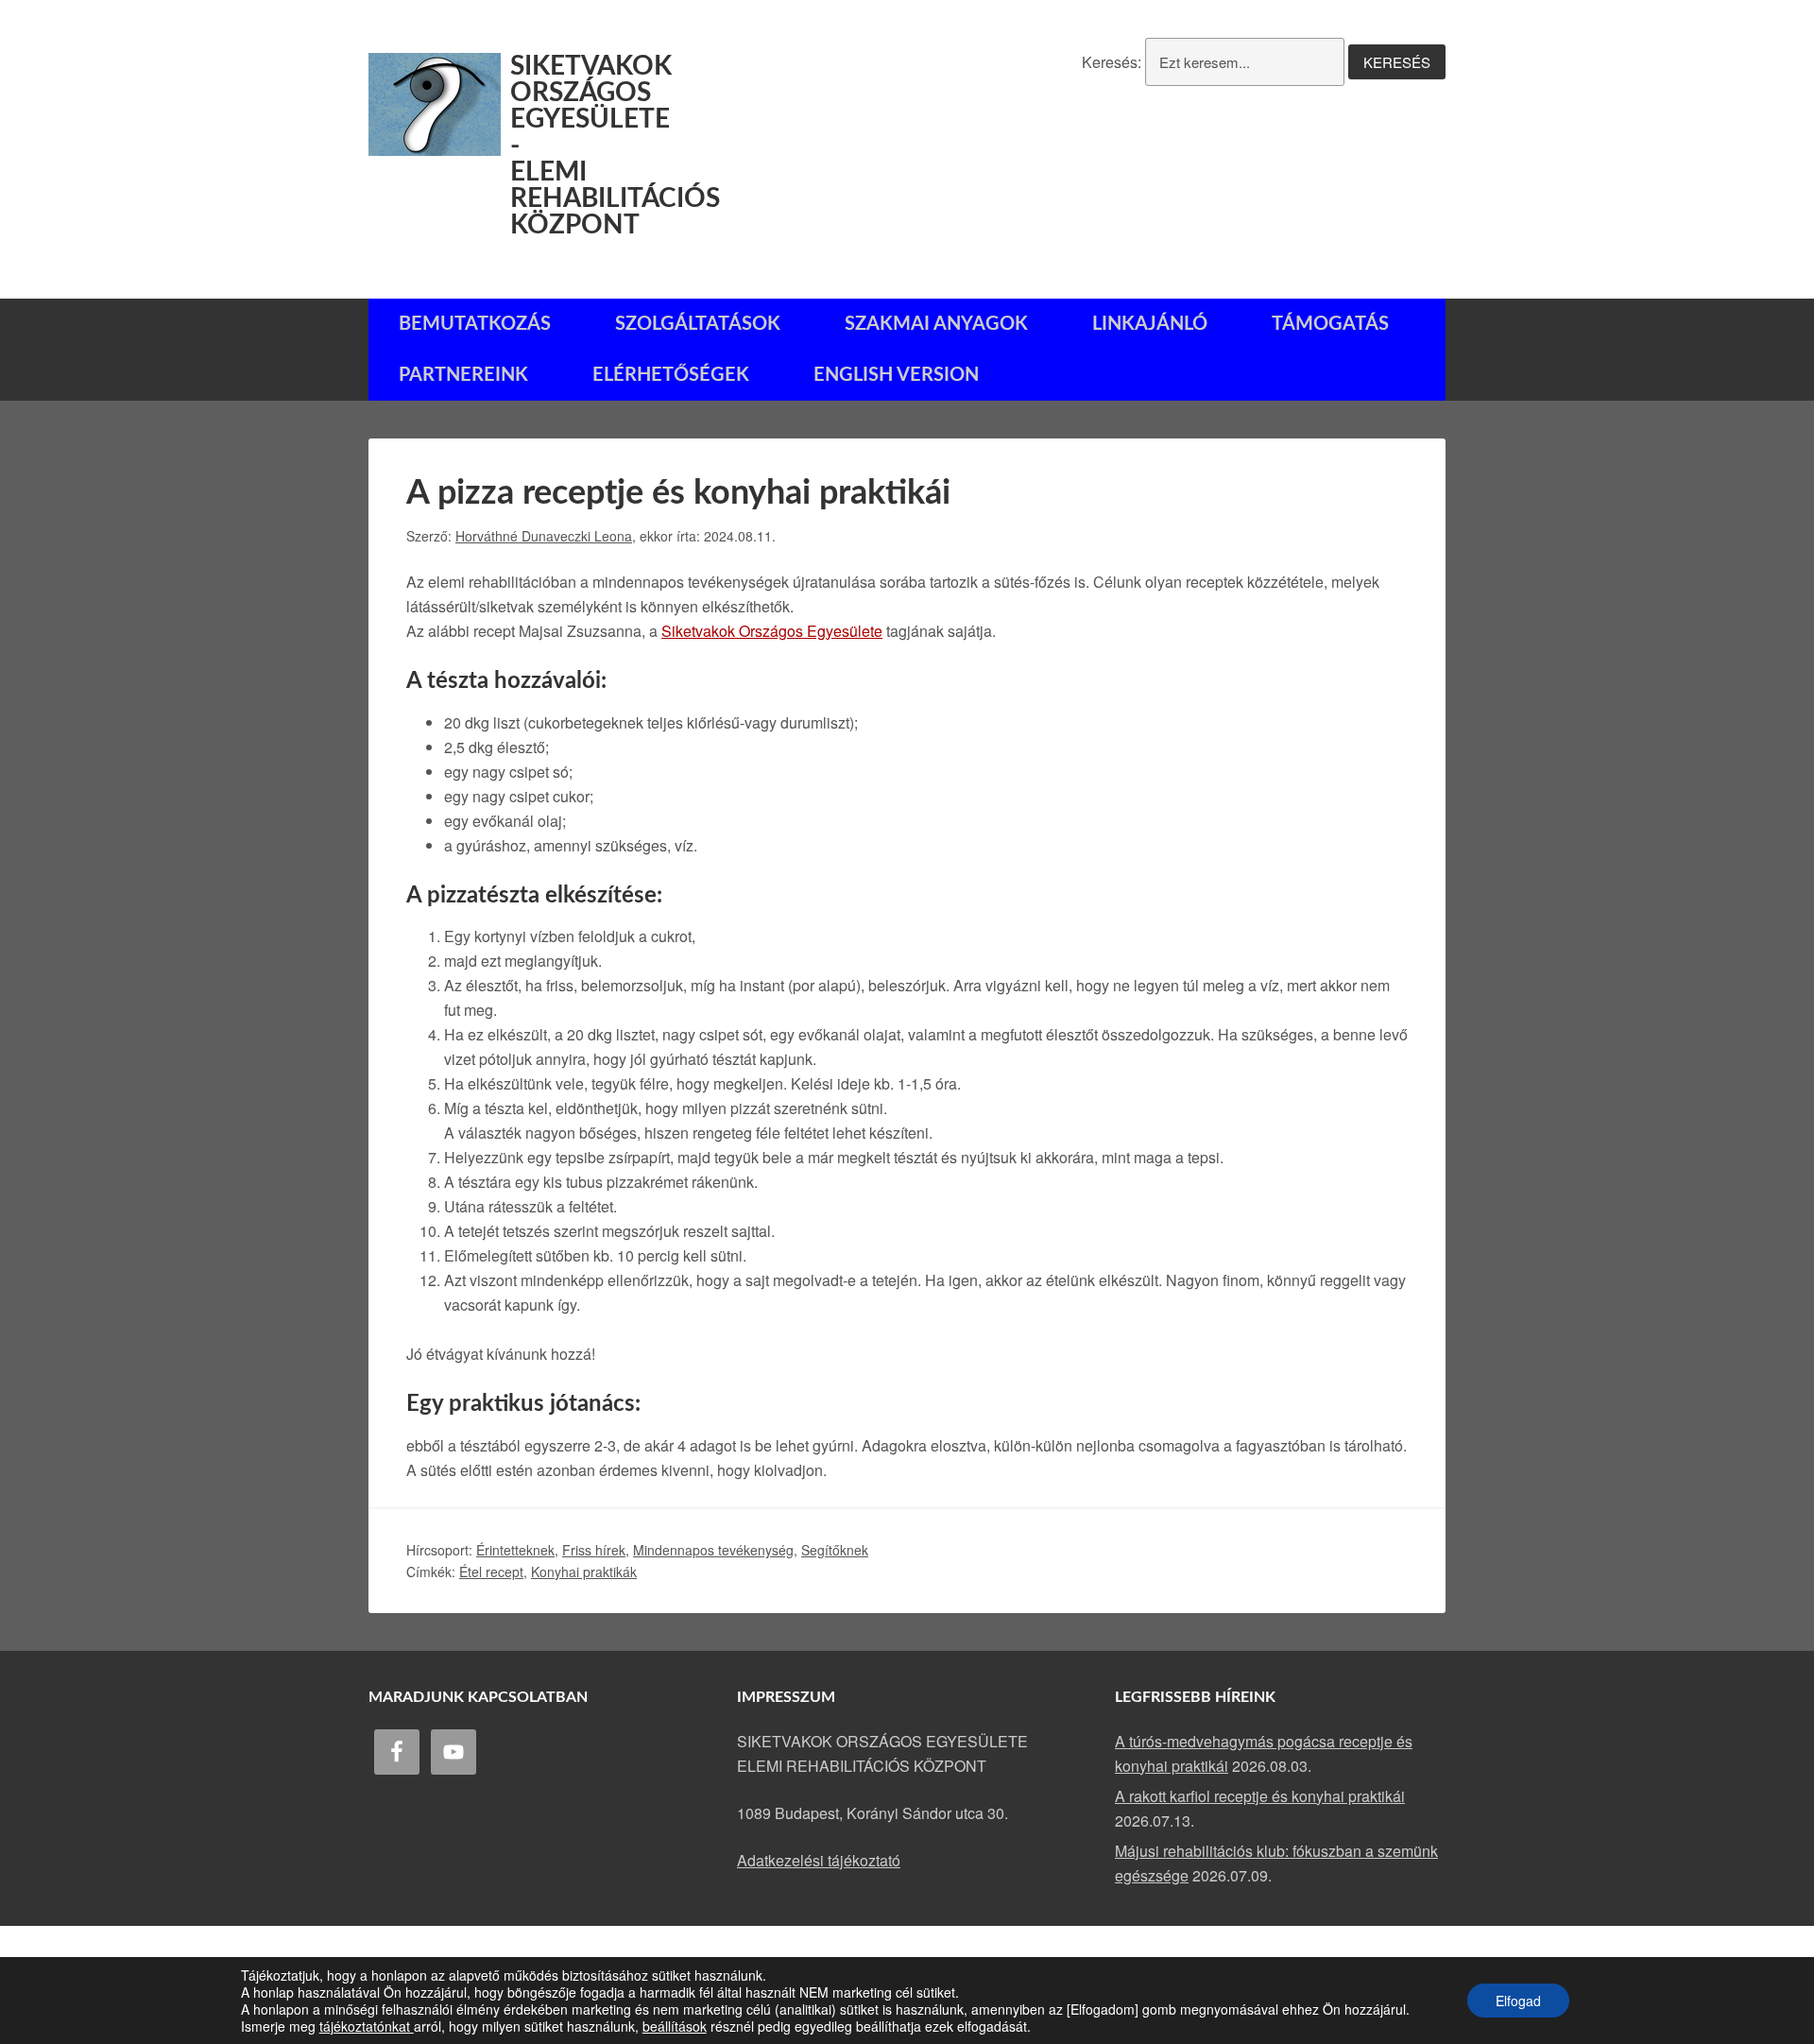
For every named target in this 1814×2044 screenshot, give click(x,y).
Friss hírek (594, 1550)
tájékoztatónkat (367, 2026)
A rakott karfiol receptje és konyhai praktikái (1260, 1796)
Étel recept (491, 1572)
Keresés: (1112, 62)
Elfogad (1518, 2001)
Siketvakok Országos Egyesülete (772, 631)
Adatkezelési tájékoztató (819, 1860)
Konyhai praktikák (584, 1572)
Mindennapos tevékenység (713, 1550)
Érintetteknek (515, 1550)
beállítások (675, 2026)
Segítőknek (835, 1550)
